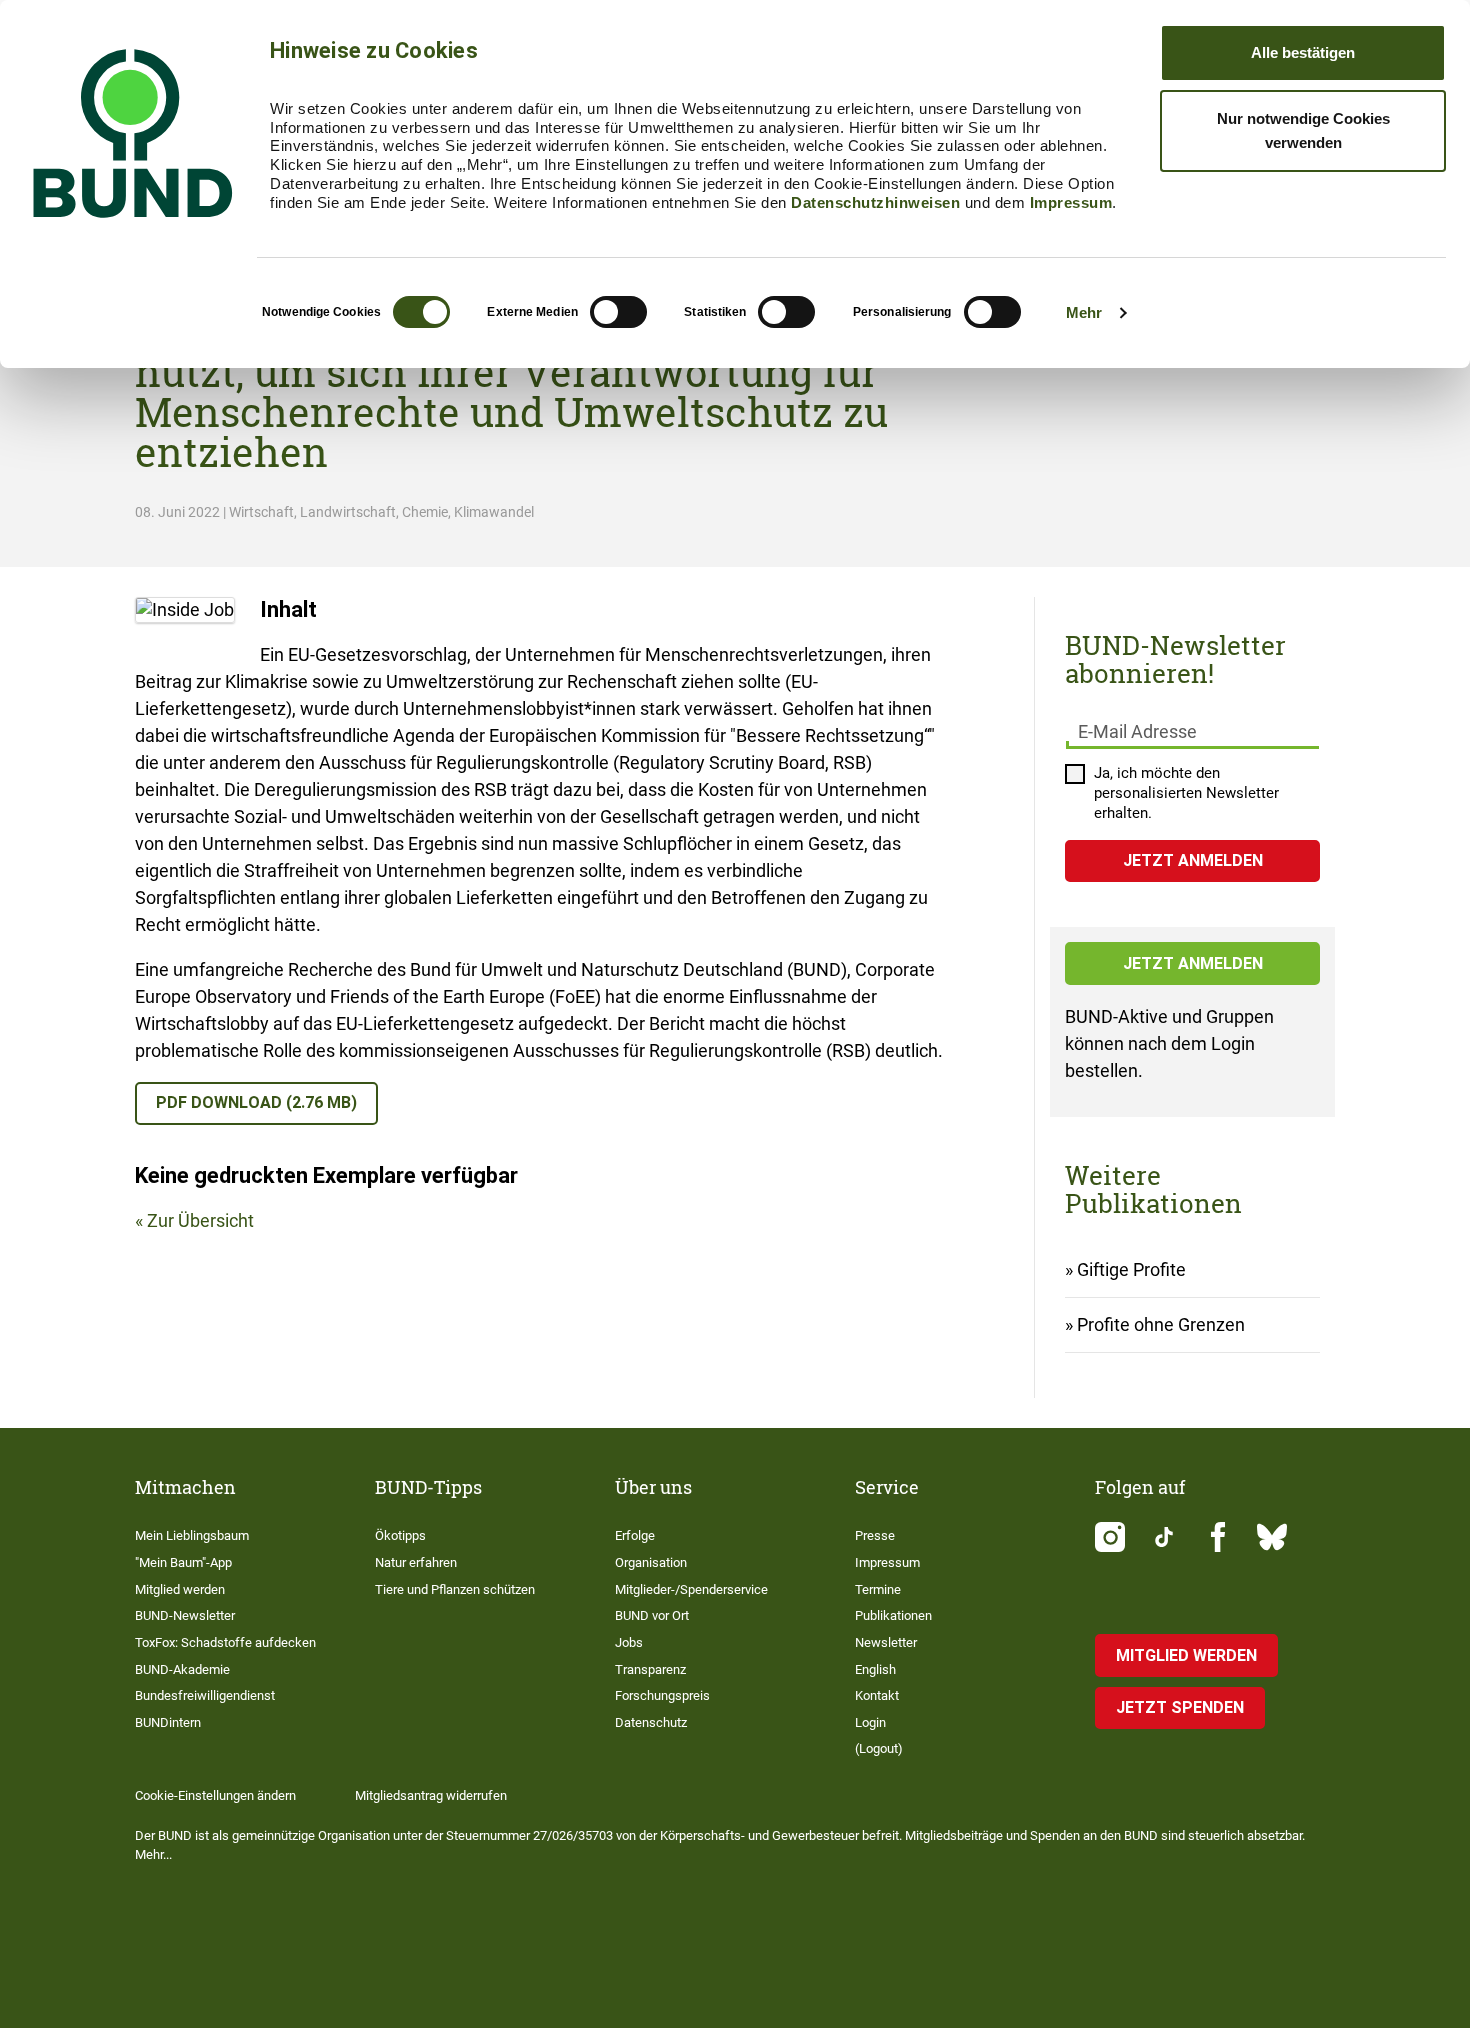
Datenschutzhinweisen (875, 202)
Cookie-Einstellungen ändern (215, 1795)
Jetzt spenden (1180, 1707)
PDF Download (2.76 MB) (256, 1102)
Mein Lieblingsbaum (192, 1535)
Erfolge (635, 1535)
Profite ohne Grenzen (1161, 1324)
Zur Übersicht (200, 1220)
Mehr (1084, 312)
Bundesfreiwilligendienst (205, 1695)
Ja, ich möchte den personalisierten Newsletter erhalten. (1186, 793)
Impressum (1071, 202)
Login (870, 1722)
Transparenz (650, 1669)
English (875, 1669)
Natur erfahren (416, 1562)
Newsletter (886, 1642)
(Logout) (879, 1748)
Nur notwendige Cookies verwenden (1303, 130)
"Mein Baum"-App (183, 1562)
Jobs (629, 1642)
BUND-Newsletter (185, 1615)
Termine (878, 1589)
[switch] (618, 312)
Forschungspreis (662, 1695)
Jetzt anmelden (1193, 963)
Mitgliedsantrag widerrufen (431, 1795)
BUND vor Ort (652, 1615)
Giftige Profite (1131, 1269)
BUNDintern (168, 1722)
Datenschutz (651, 1722)
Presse (875, 1535)
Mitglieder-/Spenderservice (691, 1589)
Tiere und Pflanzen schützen (455, 1589)
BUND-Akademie (182, 1669)
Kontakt (877, 1695)
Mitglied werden (180, 1589)
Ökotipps (400, 1535)
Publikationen (893, 1615)
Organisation (651, 1562)
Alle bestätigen (1303, 52)
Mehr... (153, 1854)
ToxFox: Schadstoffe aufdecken (225, 1642)
